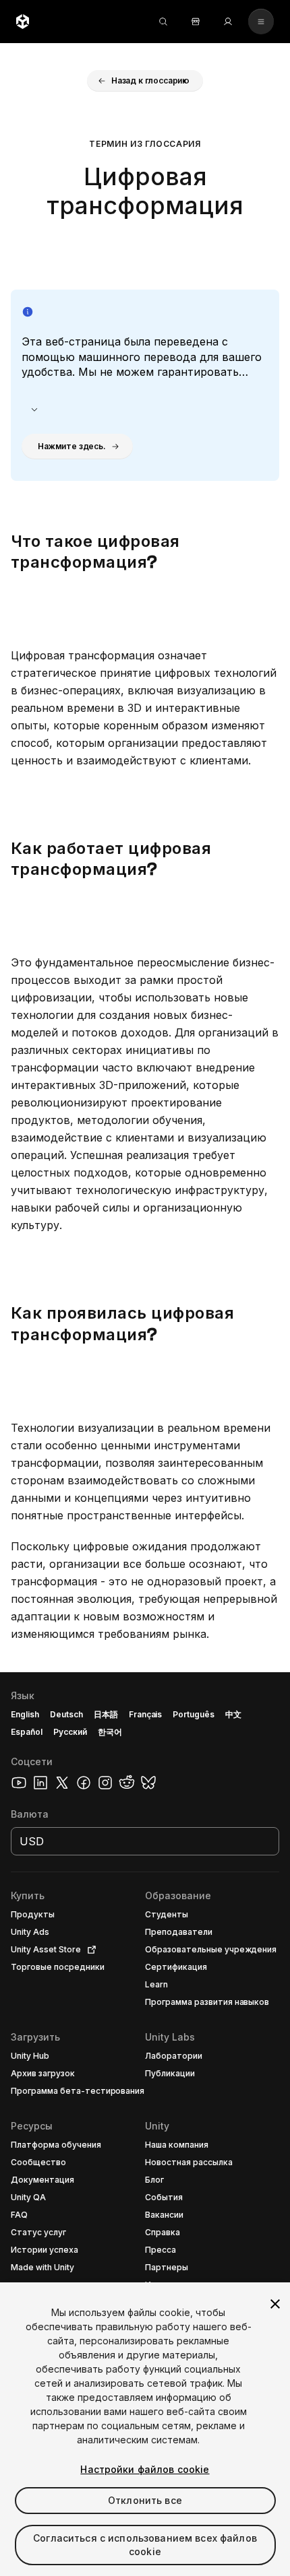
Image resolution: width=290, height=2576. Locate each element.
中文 (233, 1714)
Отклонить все (145, 2500)
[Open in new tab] (89, 1950)
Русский (70, 1732)
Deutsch (66, 1714)
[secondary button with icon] (261, 22)
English (25, 1714)
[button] (145, 81)
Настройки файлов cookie (145, 2469)
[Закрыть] (275, 2304)
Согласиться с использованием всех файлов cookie (145, 2545)
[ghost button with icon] (34, 409)
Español (27, 1732)
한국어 (110, 1732)
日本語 (106, 1714)
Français (146, 1714)
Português (194, 1714)
